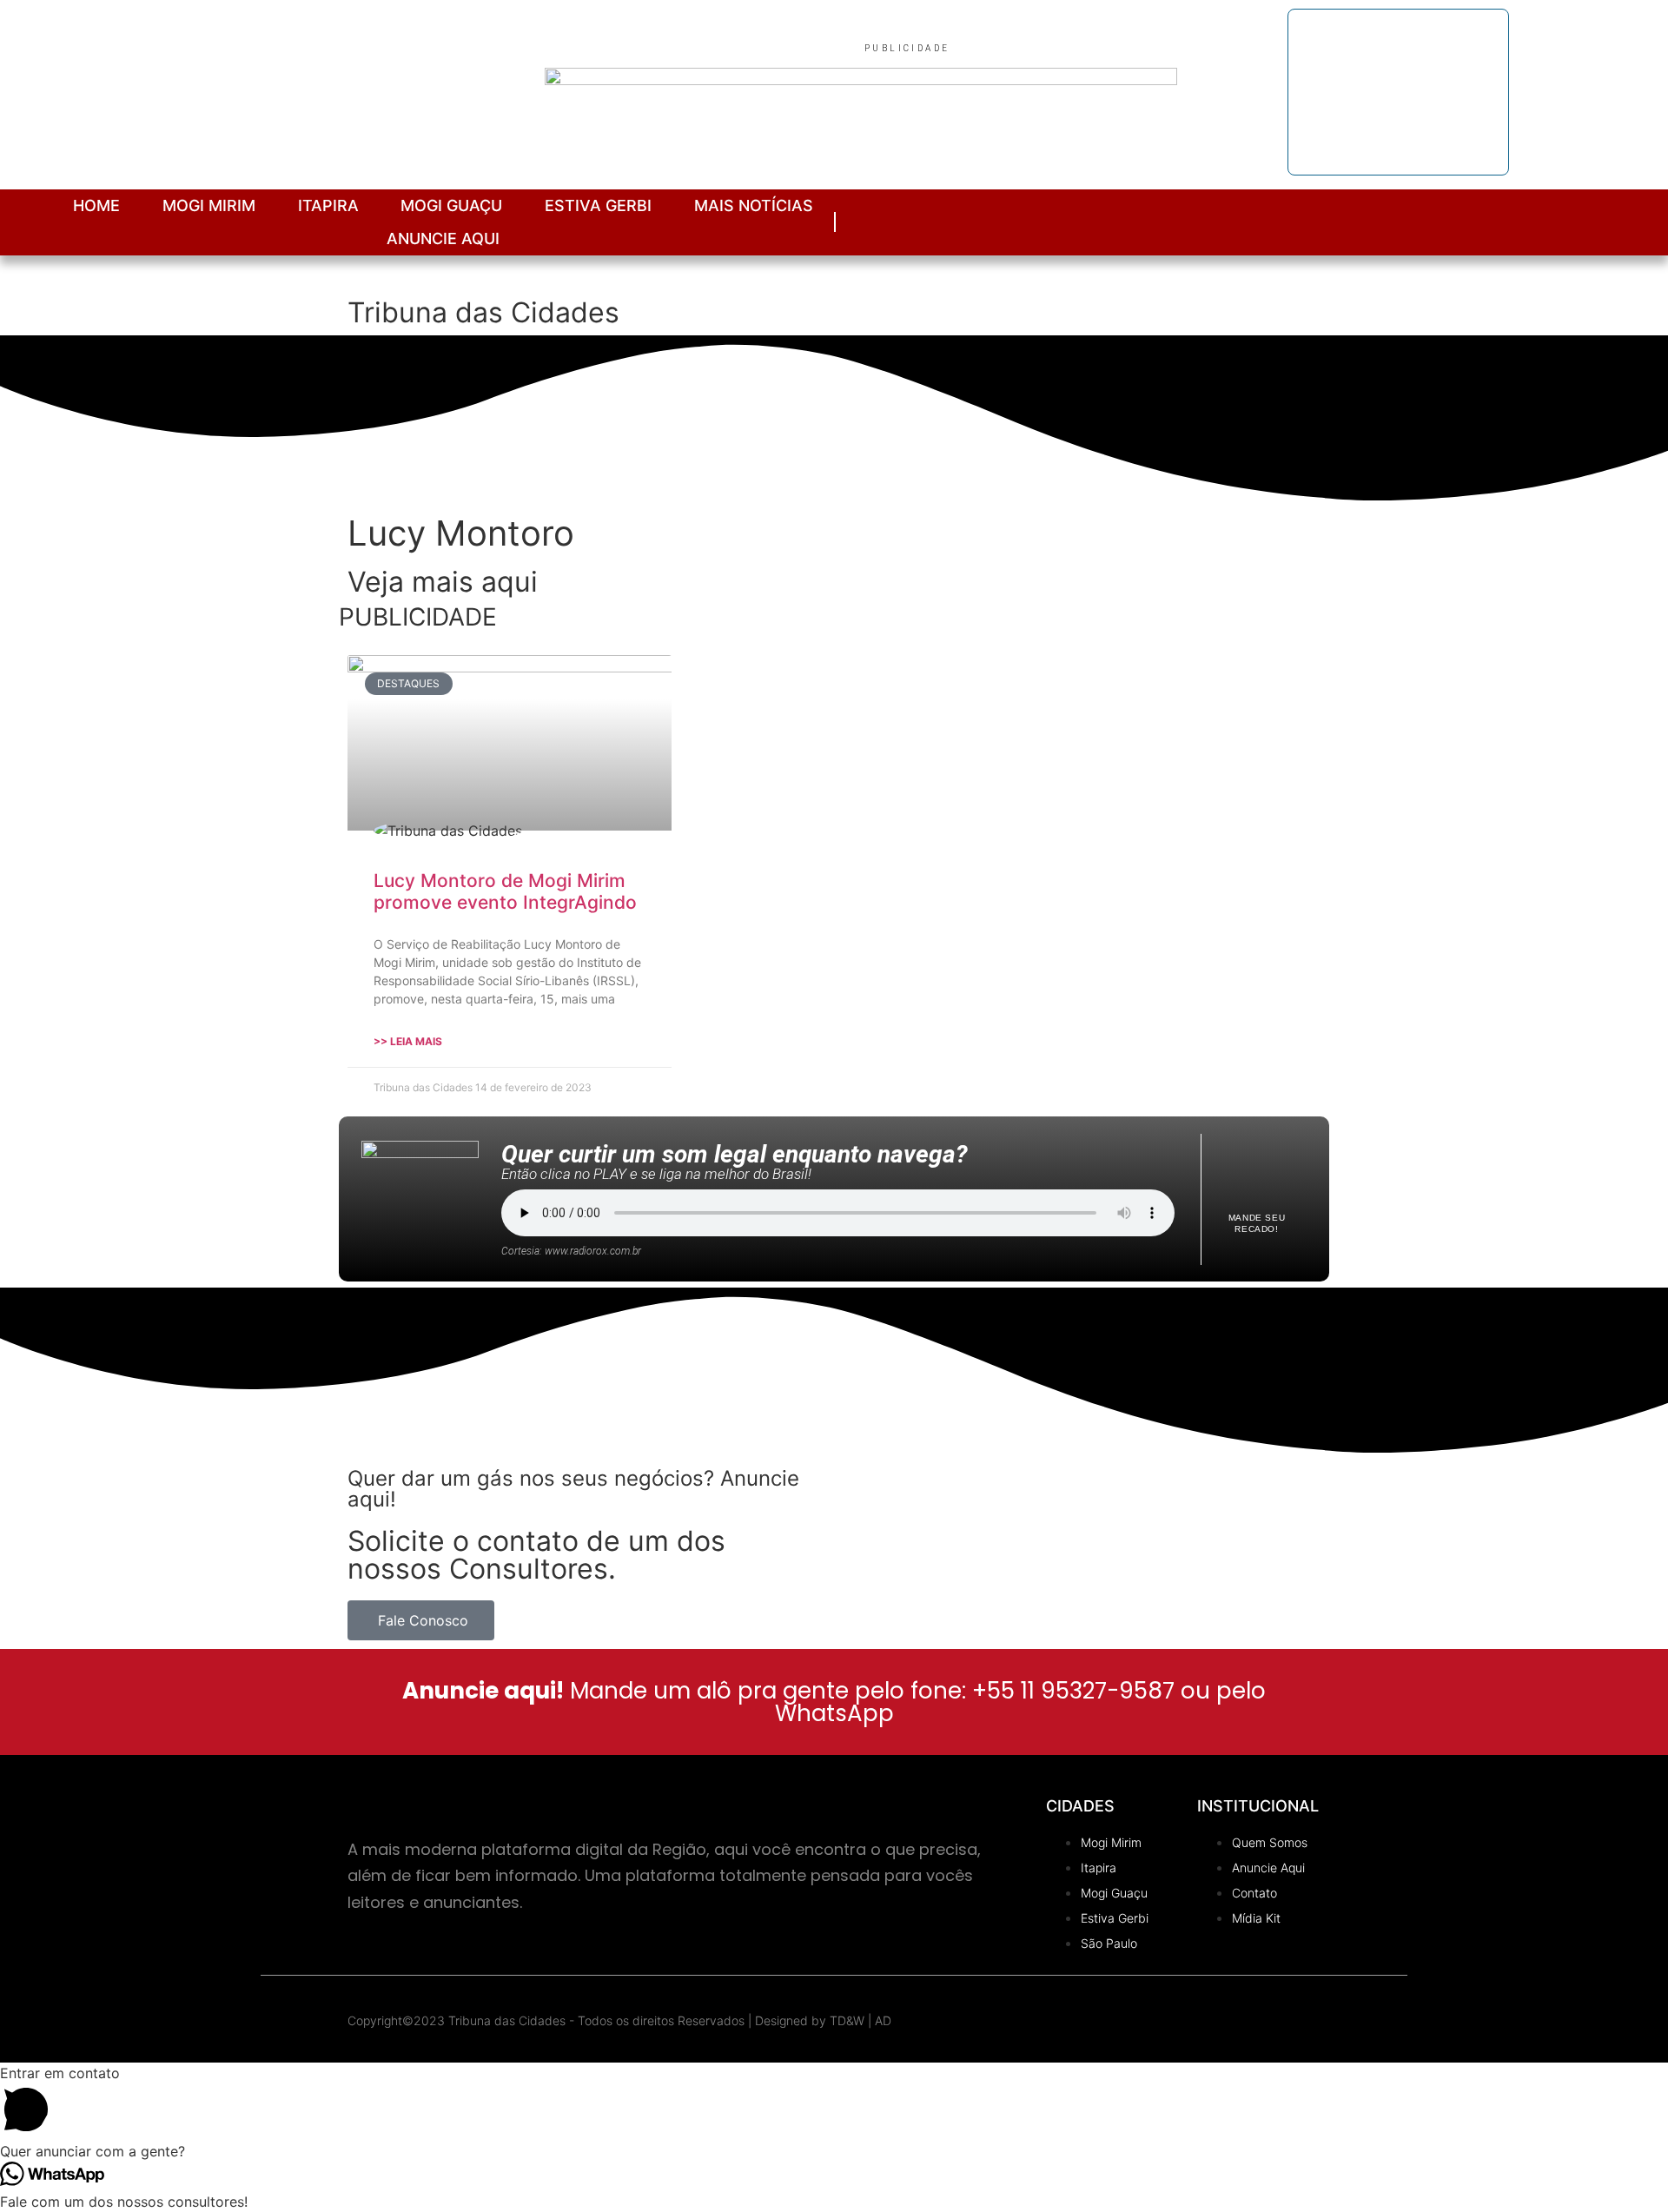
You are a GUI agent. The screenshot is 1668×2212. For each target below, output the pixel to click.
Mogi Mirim (209, 205)
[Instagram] (1489, 222)
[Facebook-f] (1528, 222)
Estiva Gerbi (598, 205)
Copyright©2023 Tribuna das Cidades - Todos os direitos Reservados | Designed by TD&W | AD (619, 2020)
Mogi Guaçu (451, 205)
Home (96, 205)
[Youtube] (1567, 222)
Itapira (328, 205)
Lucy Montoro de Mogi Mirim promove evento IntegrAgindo (505, 891)
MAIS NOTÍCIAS (754, 205)
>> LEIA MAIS (408, 1041)
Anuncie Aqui (443, 238)
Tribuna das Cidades (483, 312)
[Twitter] (1606, 222)
